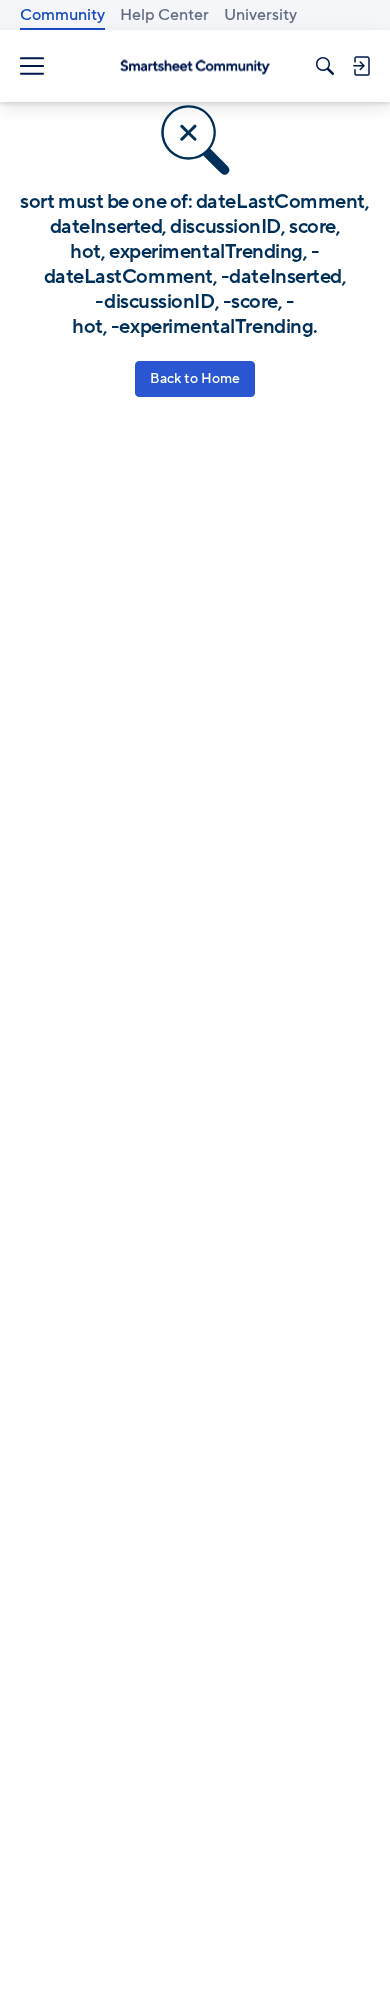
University (260, 15)
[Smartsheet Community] (195, 66)
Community (62, 15)
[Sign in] (361, 66)
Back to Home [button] (195, 378)
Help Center (164, 15)
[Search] (325, 66)
